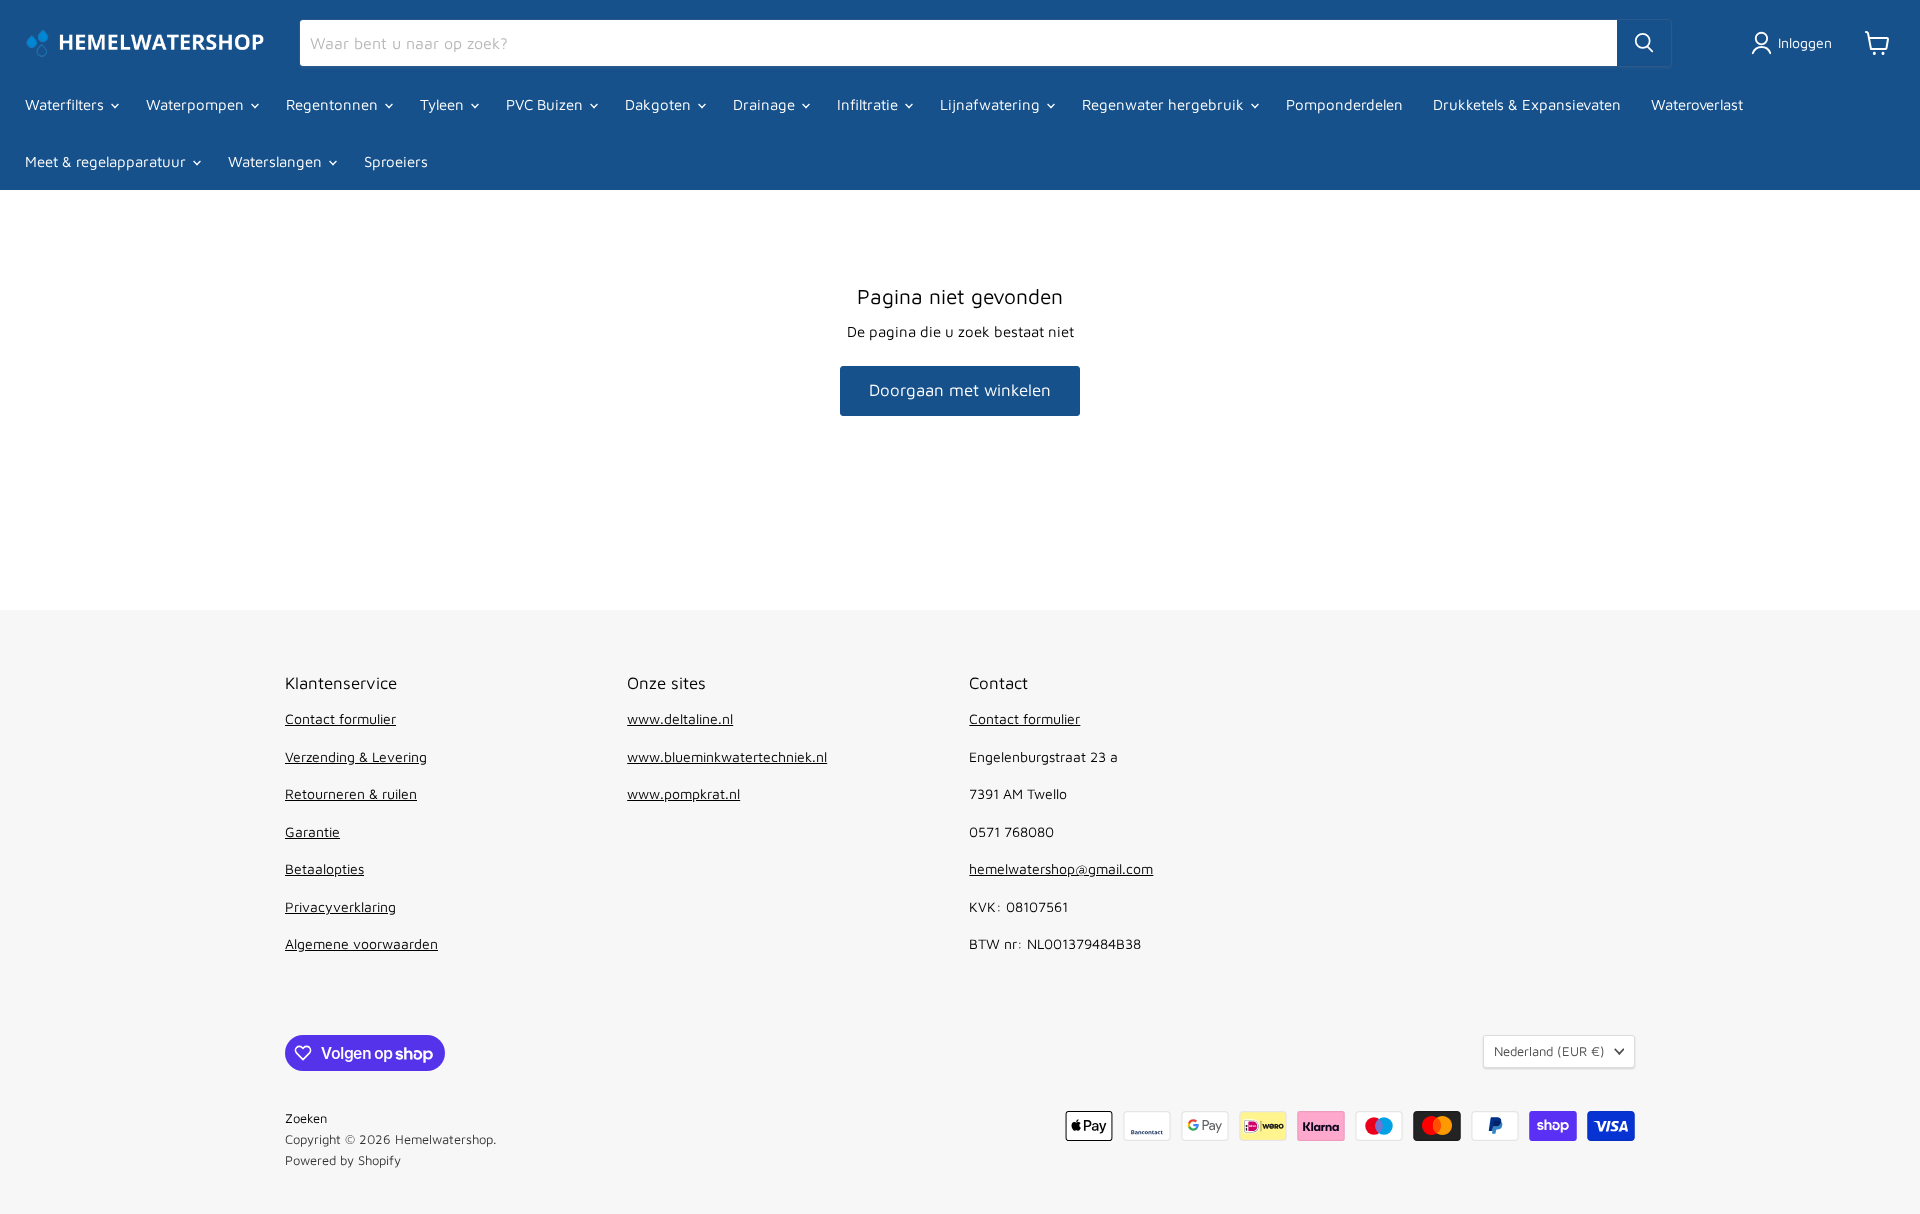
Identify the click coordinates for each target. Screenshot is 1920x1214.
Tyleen (444, 104)
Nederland (1549, 1051)
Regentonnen (334, 104)
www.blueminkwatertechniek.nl (727, 756)
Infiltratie (869, 104)
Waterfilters (66, 104)
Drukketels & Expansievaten (1527, 104)
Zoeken (306, 1118)
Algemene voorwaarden (361, 943)
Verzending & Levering (356, 756)
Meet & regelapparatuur (107, 161)
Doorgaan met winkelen (960, 390)
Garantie (312, 831)
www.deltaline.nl (680, 718)
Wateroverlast (1697, 104)
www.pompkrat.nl (683, 793)
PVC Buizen (546, 104)
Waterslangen (277, 161)
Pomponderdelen (1344, 104)
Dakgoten (660, 104)
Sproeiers (396, 161)
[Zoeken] (1644, 43)
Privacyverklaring (340, 906)
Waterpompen (197, 104)
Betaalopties (324, 868)
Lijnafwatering (992, 104)
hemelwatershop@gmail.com (1061, 868)
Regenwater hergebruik (1165, 104)
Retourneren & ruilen (351, 793)
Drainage (766, 104)
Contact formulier (340, 718)
